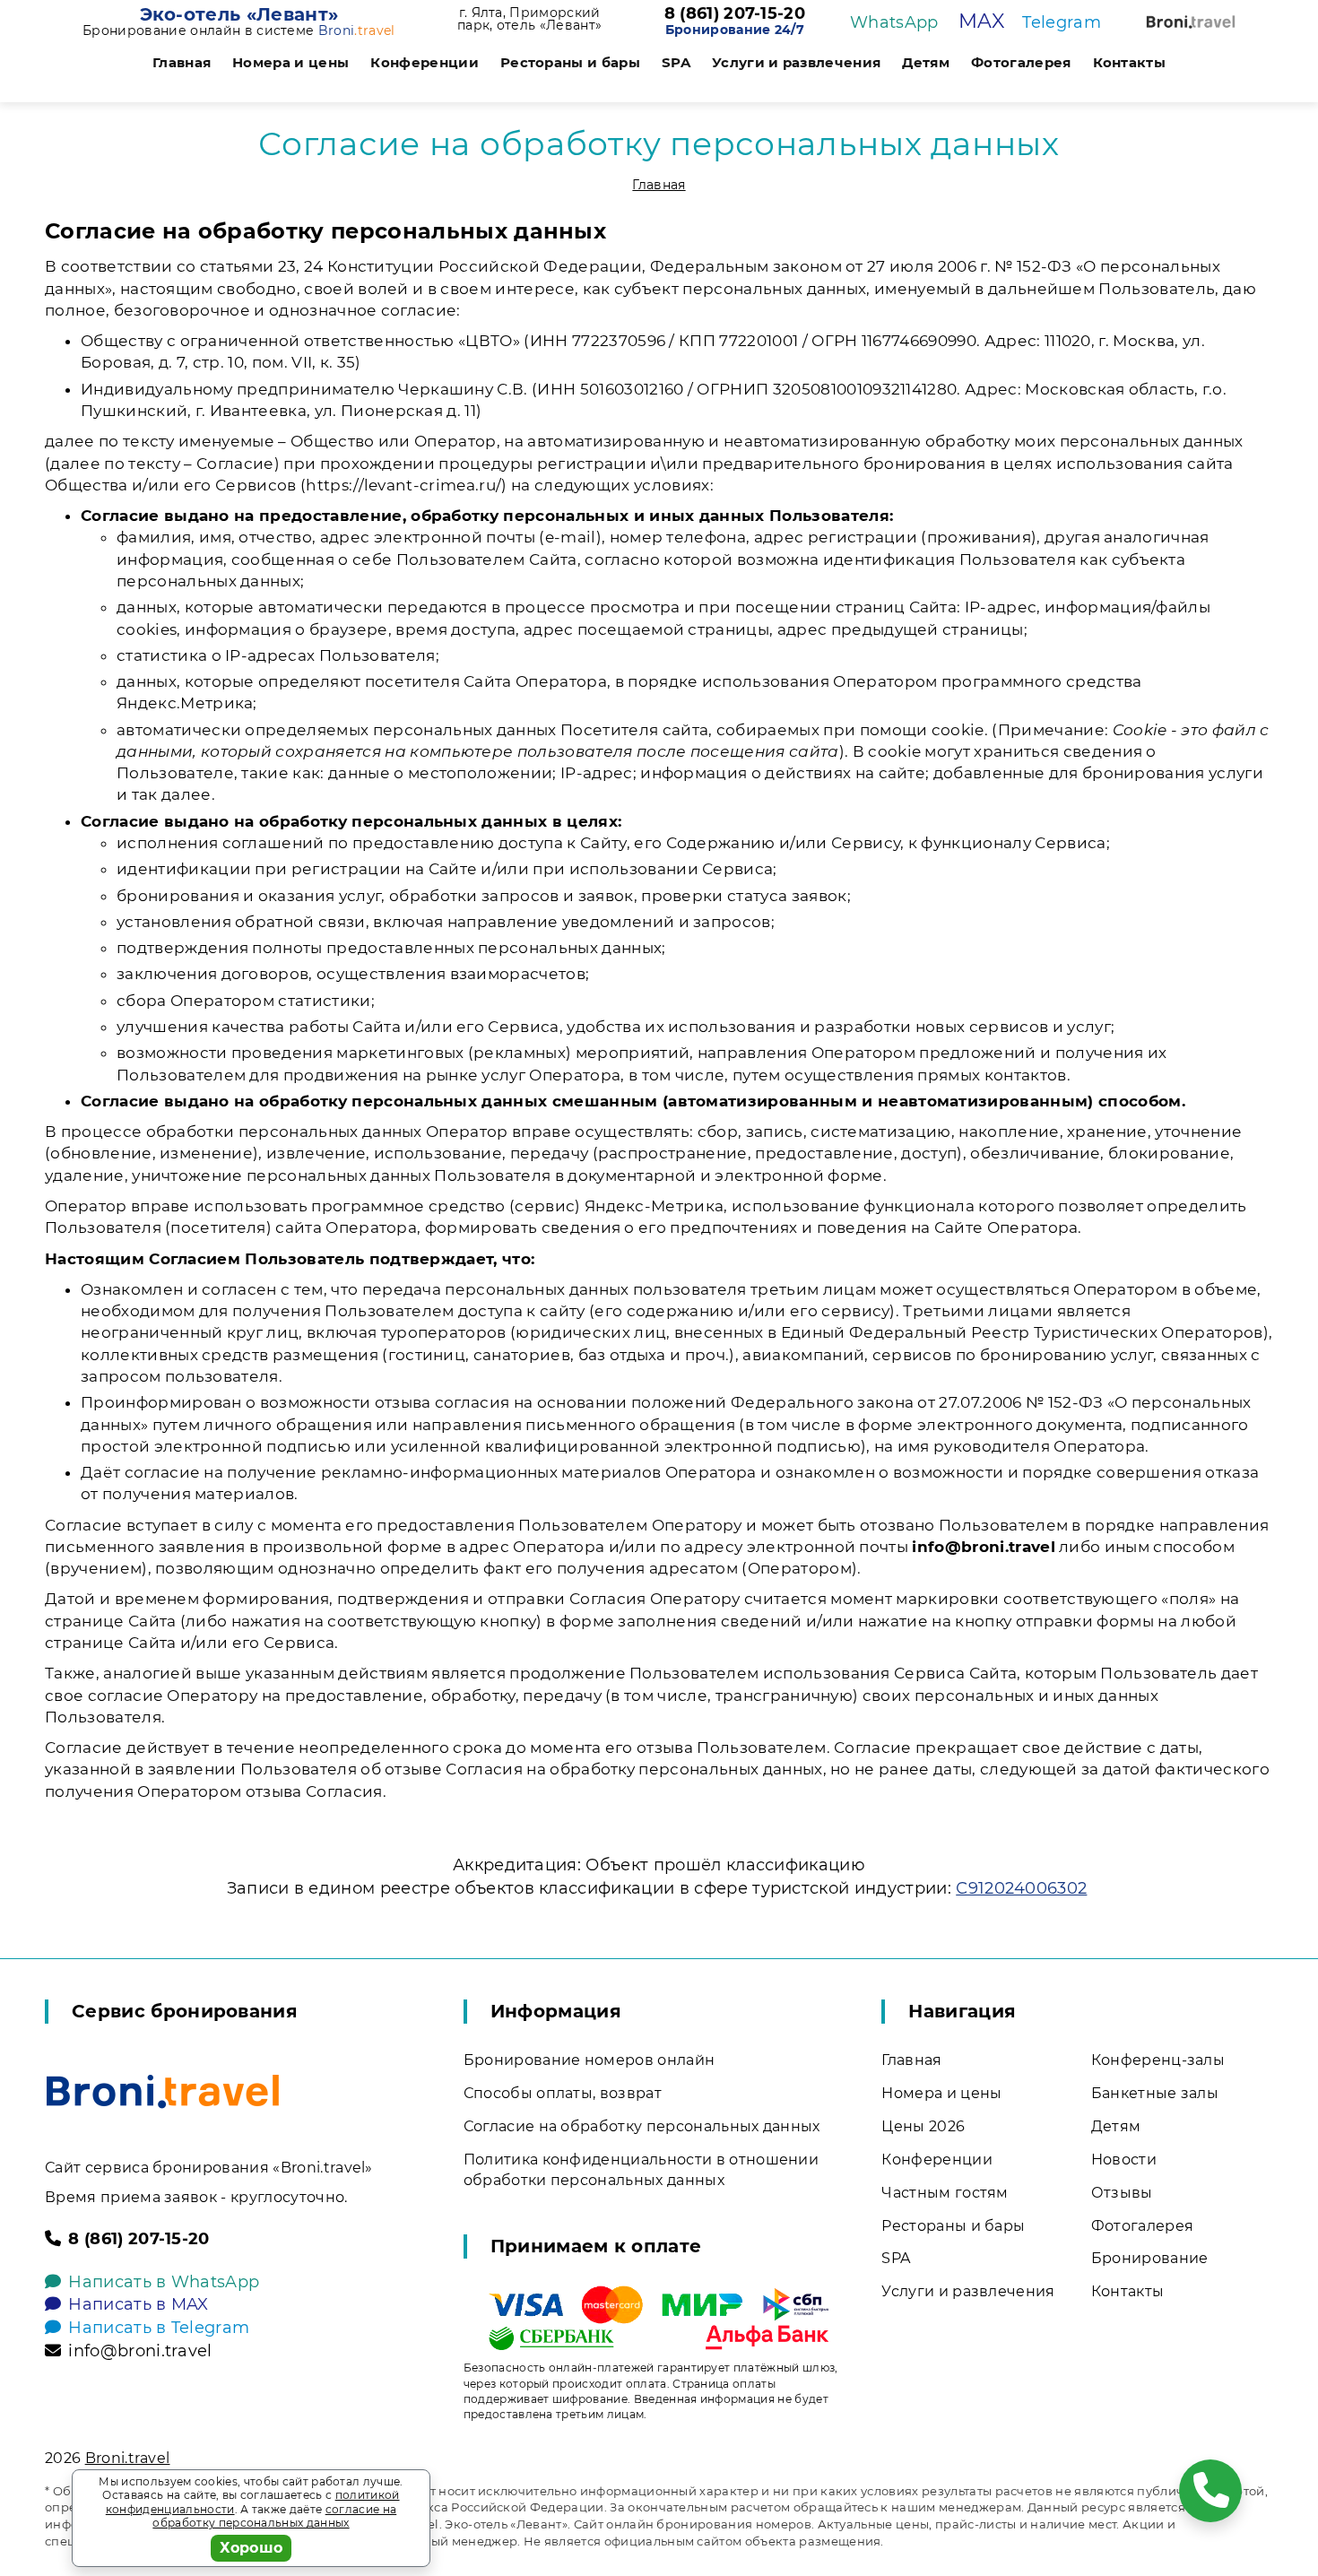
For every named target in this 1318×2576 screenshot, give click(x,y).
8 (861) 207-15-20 (735, 14)
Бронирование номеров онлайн (590, 2060)
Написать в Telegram (159, 2328)
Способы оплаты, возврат (563, 2093)
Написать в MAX (138, 2304)
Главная (182, 62)
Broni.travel (128, 2458)
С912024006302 (1021, 1888)
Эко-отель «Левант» (239, 14)
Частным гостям (945, 2193)
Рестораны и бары (570, 62)
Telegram (1062, 22)
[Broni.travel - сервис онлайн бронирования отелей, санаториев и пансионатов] (163, 2091)
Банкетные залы (1155, 2093)
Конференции (425, 62)
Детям (926, 62)
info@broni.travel (140, 2351)
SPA (676, 62)
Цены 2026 (923, 2126)
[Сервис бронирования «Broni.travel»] (1191, 22)
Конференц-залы (1158, 2060)
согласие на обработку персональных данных (274, 2516)
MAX (981, 21)
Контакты (1130, 62)
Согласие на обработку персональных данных (642, 2126)
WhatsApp (894, 22)
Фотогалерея (1021, 62)
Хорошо (251, 2548)
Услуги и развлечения (796, 62)
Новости (1124, 2160)
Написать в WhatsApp (164, 2282)
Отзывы (1122, 2193)
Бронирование (1150, 2258)
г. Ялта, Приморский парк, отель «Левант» (529, 19)
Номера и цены (290, 62)
